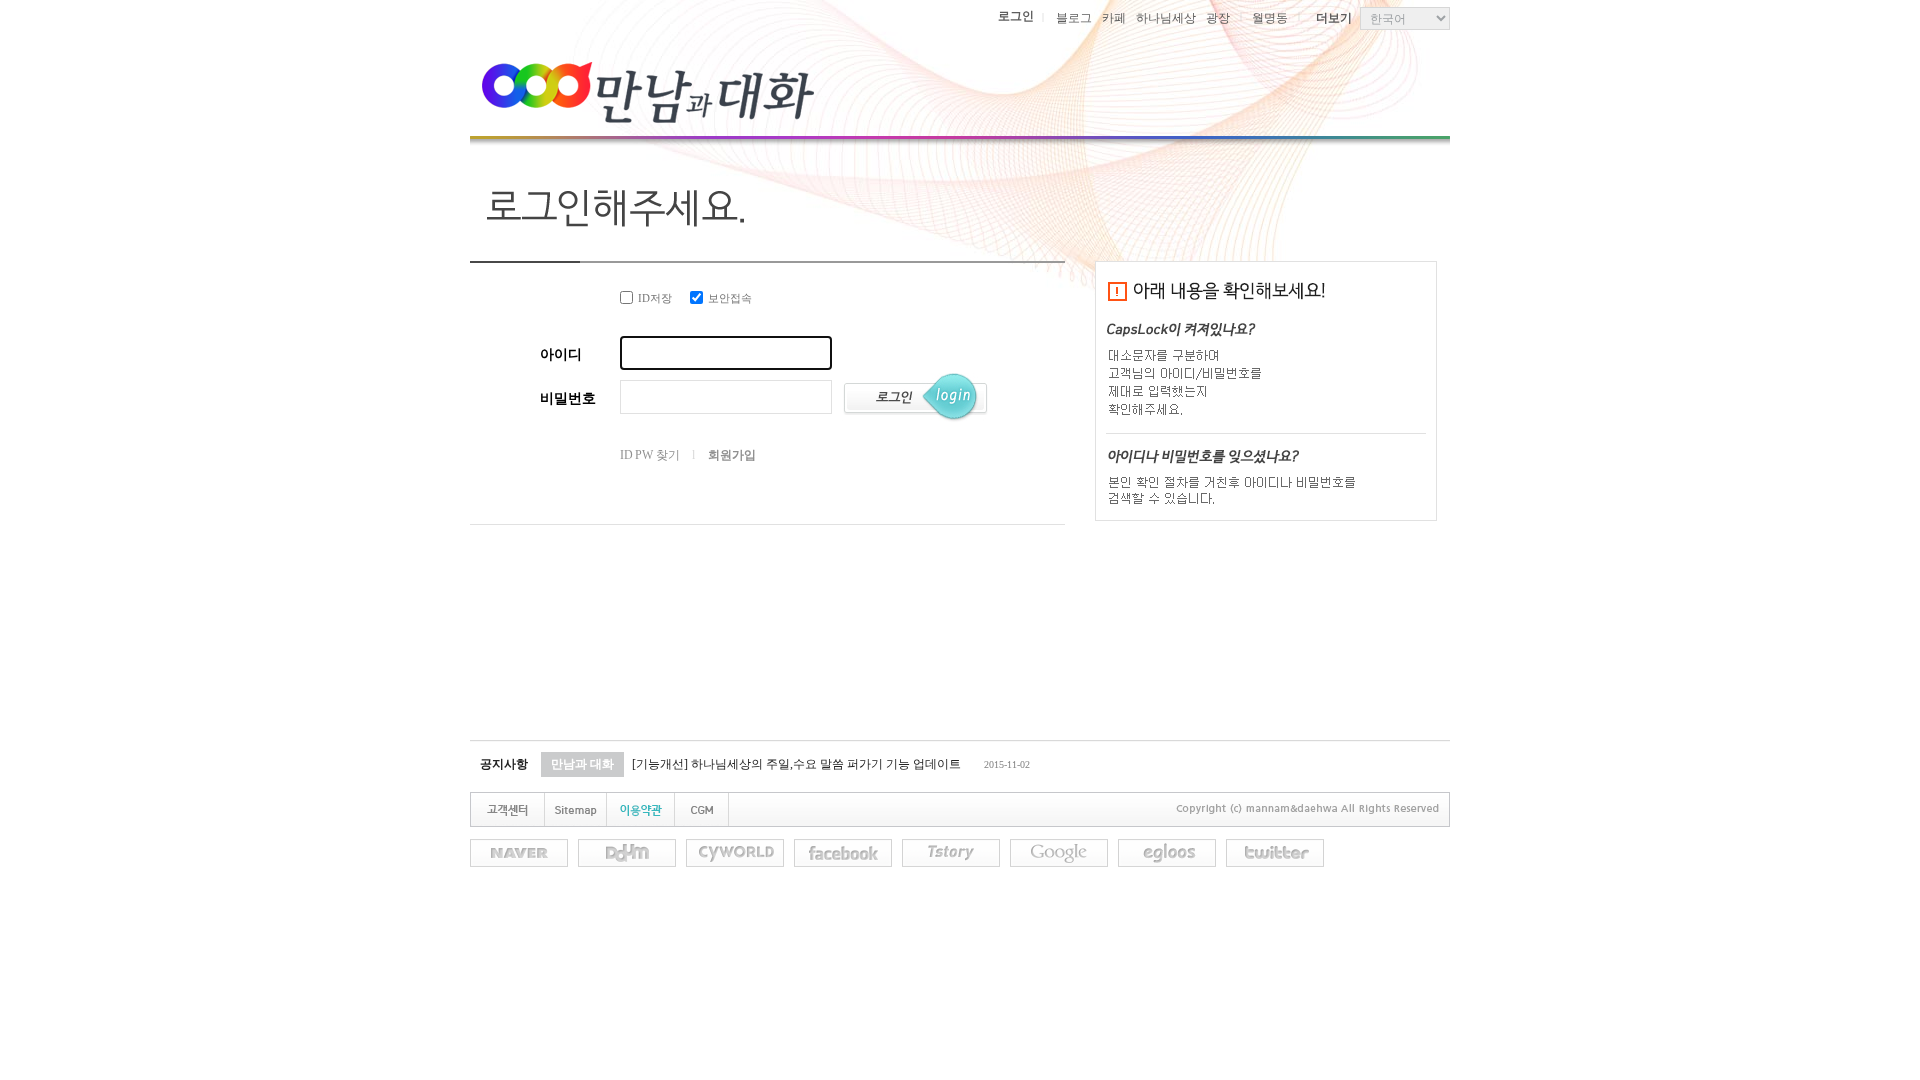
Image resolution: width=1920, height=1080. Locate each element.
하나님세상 (1166, 18)
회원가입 (731, 455)
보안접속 (730, 298)
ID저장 (655, 298)
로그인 (1016, 16)
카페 (1114, 18)
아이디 (561, 354)
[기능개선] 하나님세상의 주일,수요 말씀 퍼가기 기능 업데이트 (796, 764)
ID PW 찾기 (649, 455)
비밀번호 (568, 398)
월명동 (1270, 18)
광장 (1218, 18)
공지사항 (504, 764)
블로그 (1074, 18)
